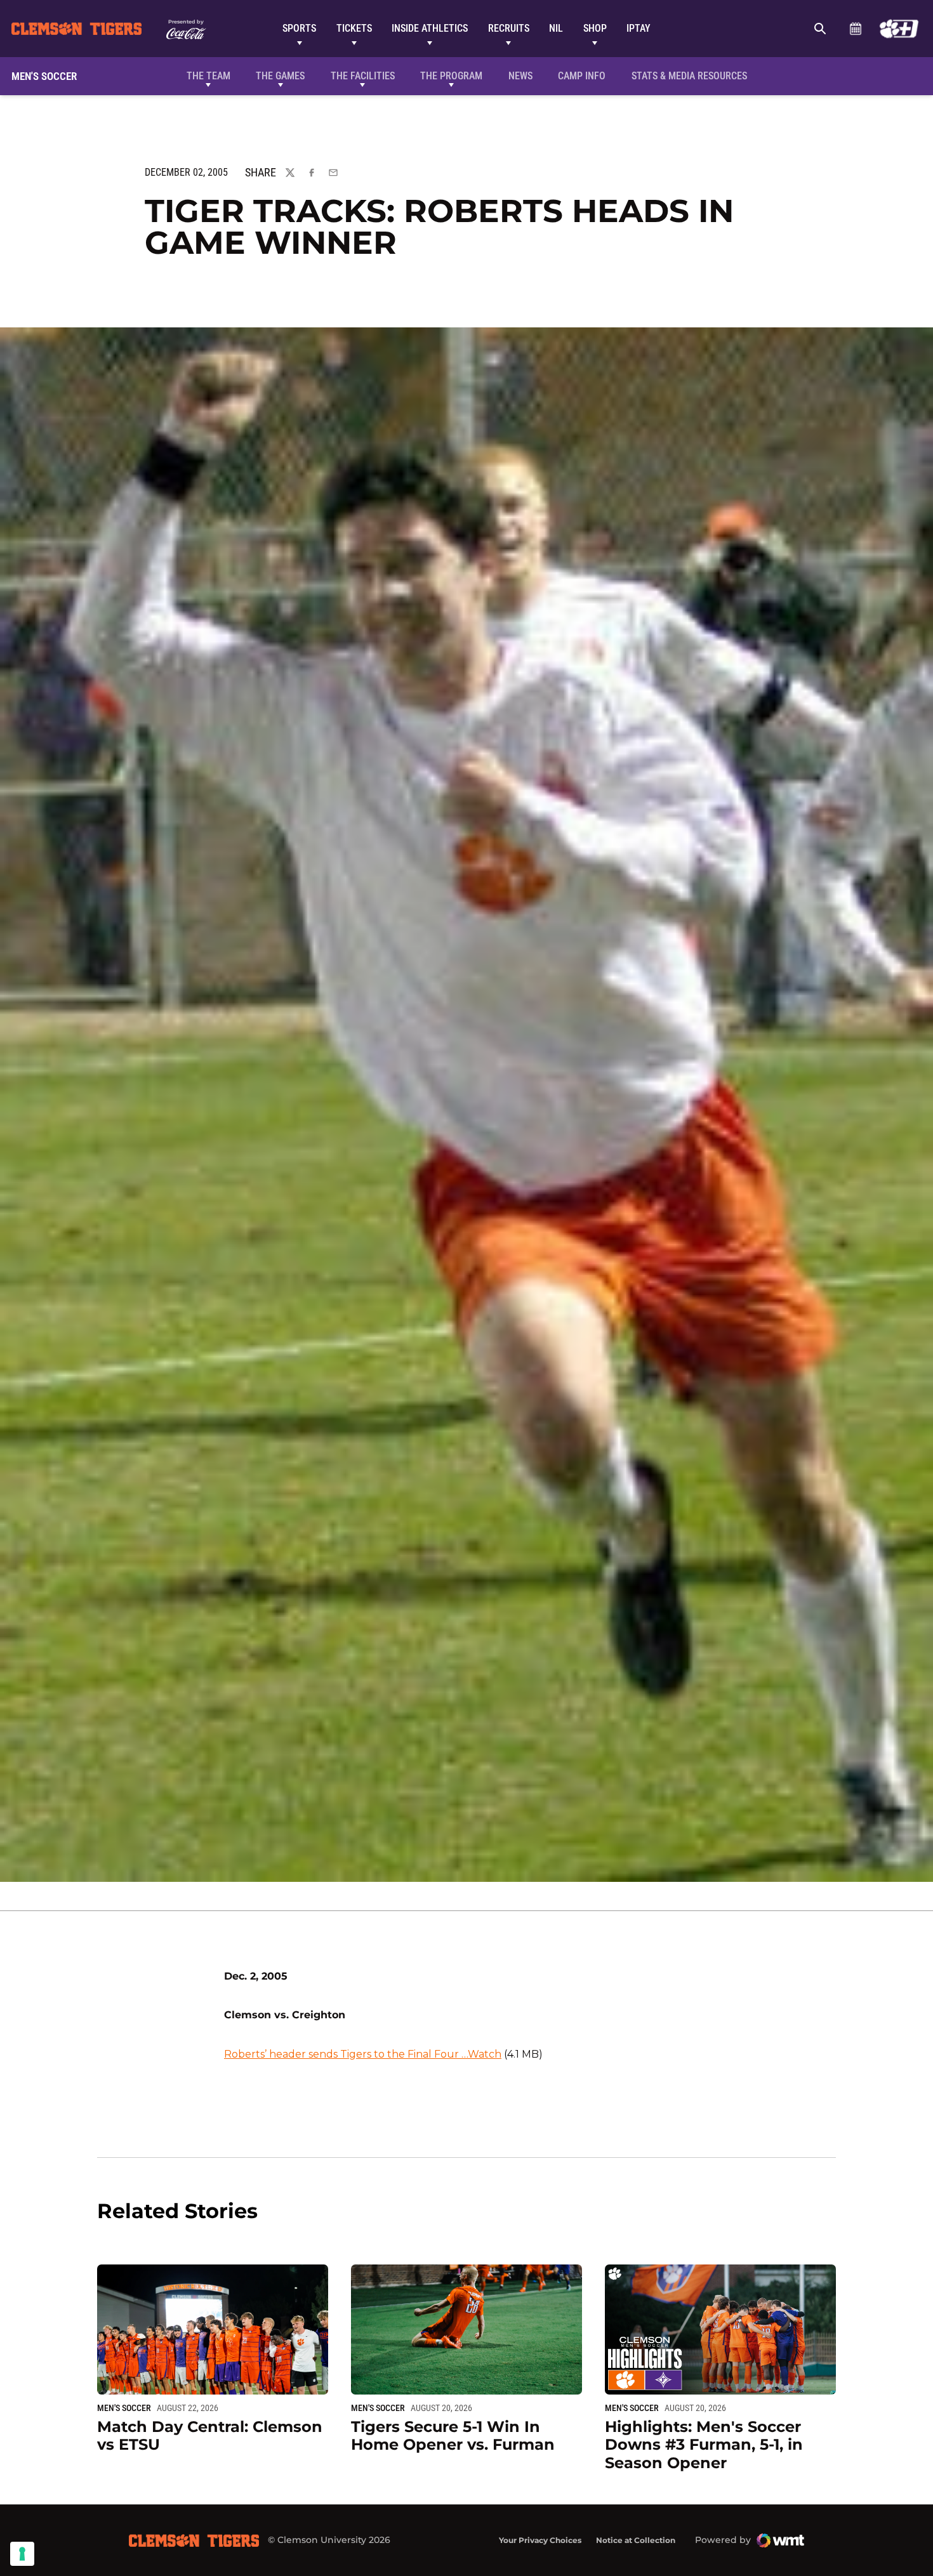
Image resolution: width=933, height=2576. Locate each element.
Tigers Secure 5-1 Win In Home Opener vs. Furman (453, 2436)
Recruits (509, 28)
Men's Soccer (124, 2408)
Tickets (354, 28)
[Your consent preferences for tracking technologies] (22, 2554)
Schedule (855, 29)
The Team (208, 76)
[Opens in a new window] (899, 29)
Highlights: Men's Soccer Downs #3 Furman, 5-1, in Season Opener (704, 2445)
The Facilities (363, 76)
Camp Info (582, 76)
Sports (299, 28)
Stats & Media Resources (689, 76)
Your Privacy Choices (540, 2540)
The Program (451, 76)
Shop (595, 28)
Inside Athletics (430, 28)
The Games (280, 76)
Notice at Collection (636, 2540)
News (520, 76)
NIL (556, 28)
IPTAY (639, 28)
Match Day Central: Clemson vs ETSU (210, 2436)
